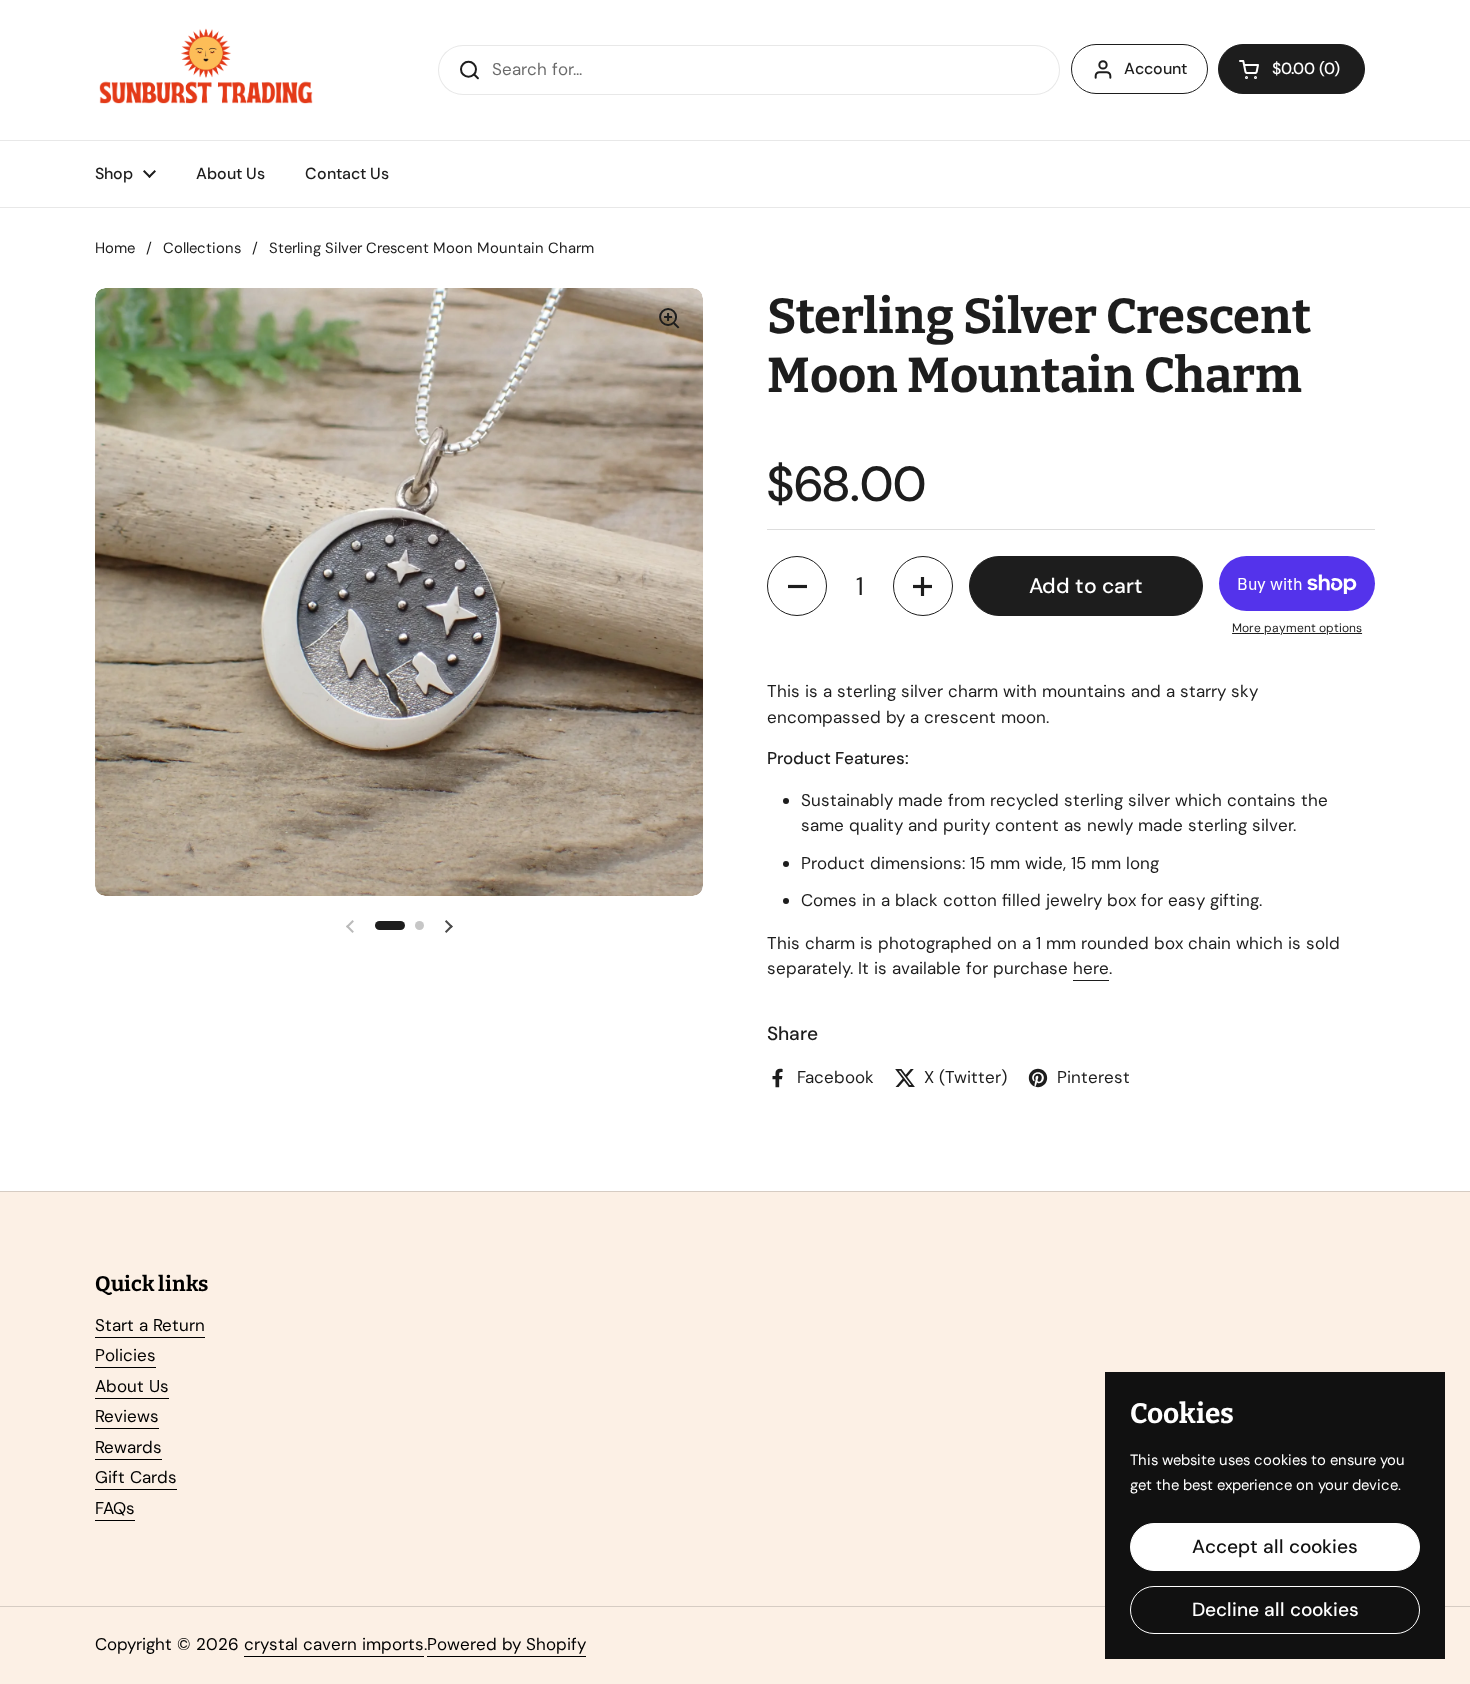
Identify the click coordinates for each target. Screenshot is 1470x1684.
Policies (125, 1355)
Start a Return (150, 1325)
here (1091, 968)
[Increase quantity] (923, 586)
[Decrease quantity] (797, 586)
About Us (132, 1386)
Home (115, 248)
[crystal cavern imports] (206, 70)
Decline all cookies (1275, 1609)
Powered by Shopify (506, 1644)
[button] (1291, 69)
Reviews (127, 1416)
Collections (202, 248)
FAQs (115, 1508)
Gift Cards (136, 1477)
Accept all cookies (1275, 1546)
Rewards (128, 1447)
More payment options (1297, 628)
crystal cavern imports (334, 1644)
